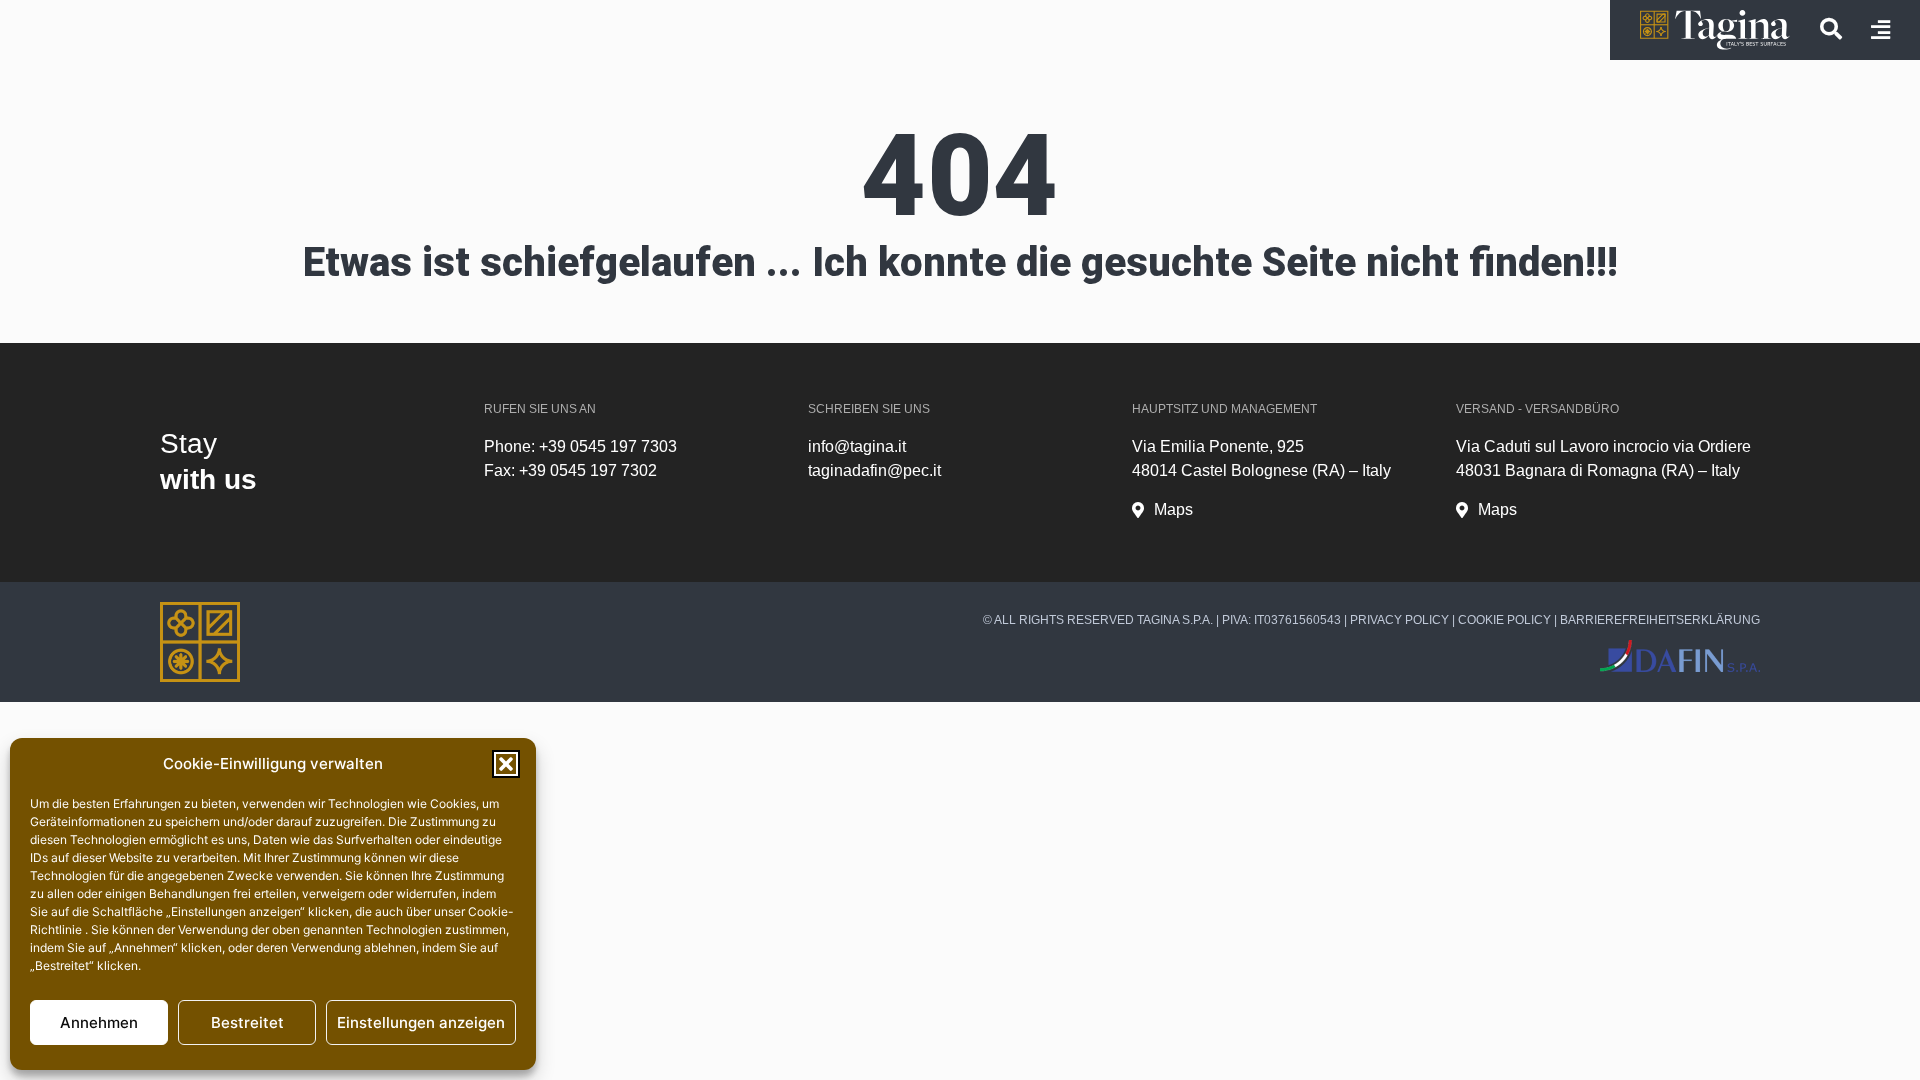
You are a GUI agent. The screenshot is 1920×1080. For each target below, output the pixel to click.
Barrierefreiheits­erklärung (1660, 620)
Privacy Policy (1399, 620)
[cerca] (1831, 29)
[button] (506, 764)
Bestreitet (247, 1022)
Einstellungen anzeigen (421, 1022)
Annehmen (99, 1022)
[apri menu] (1880, 30)
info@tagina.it (857, 446)
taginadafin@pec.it (874, 470)
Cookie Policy (1504, 620)
